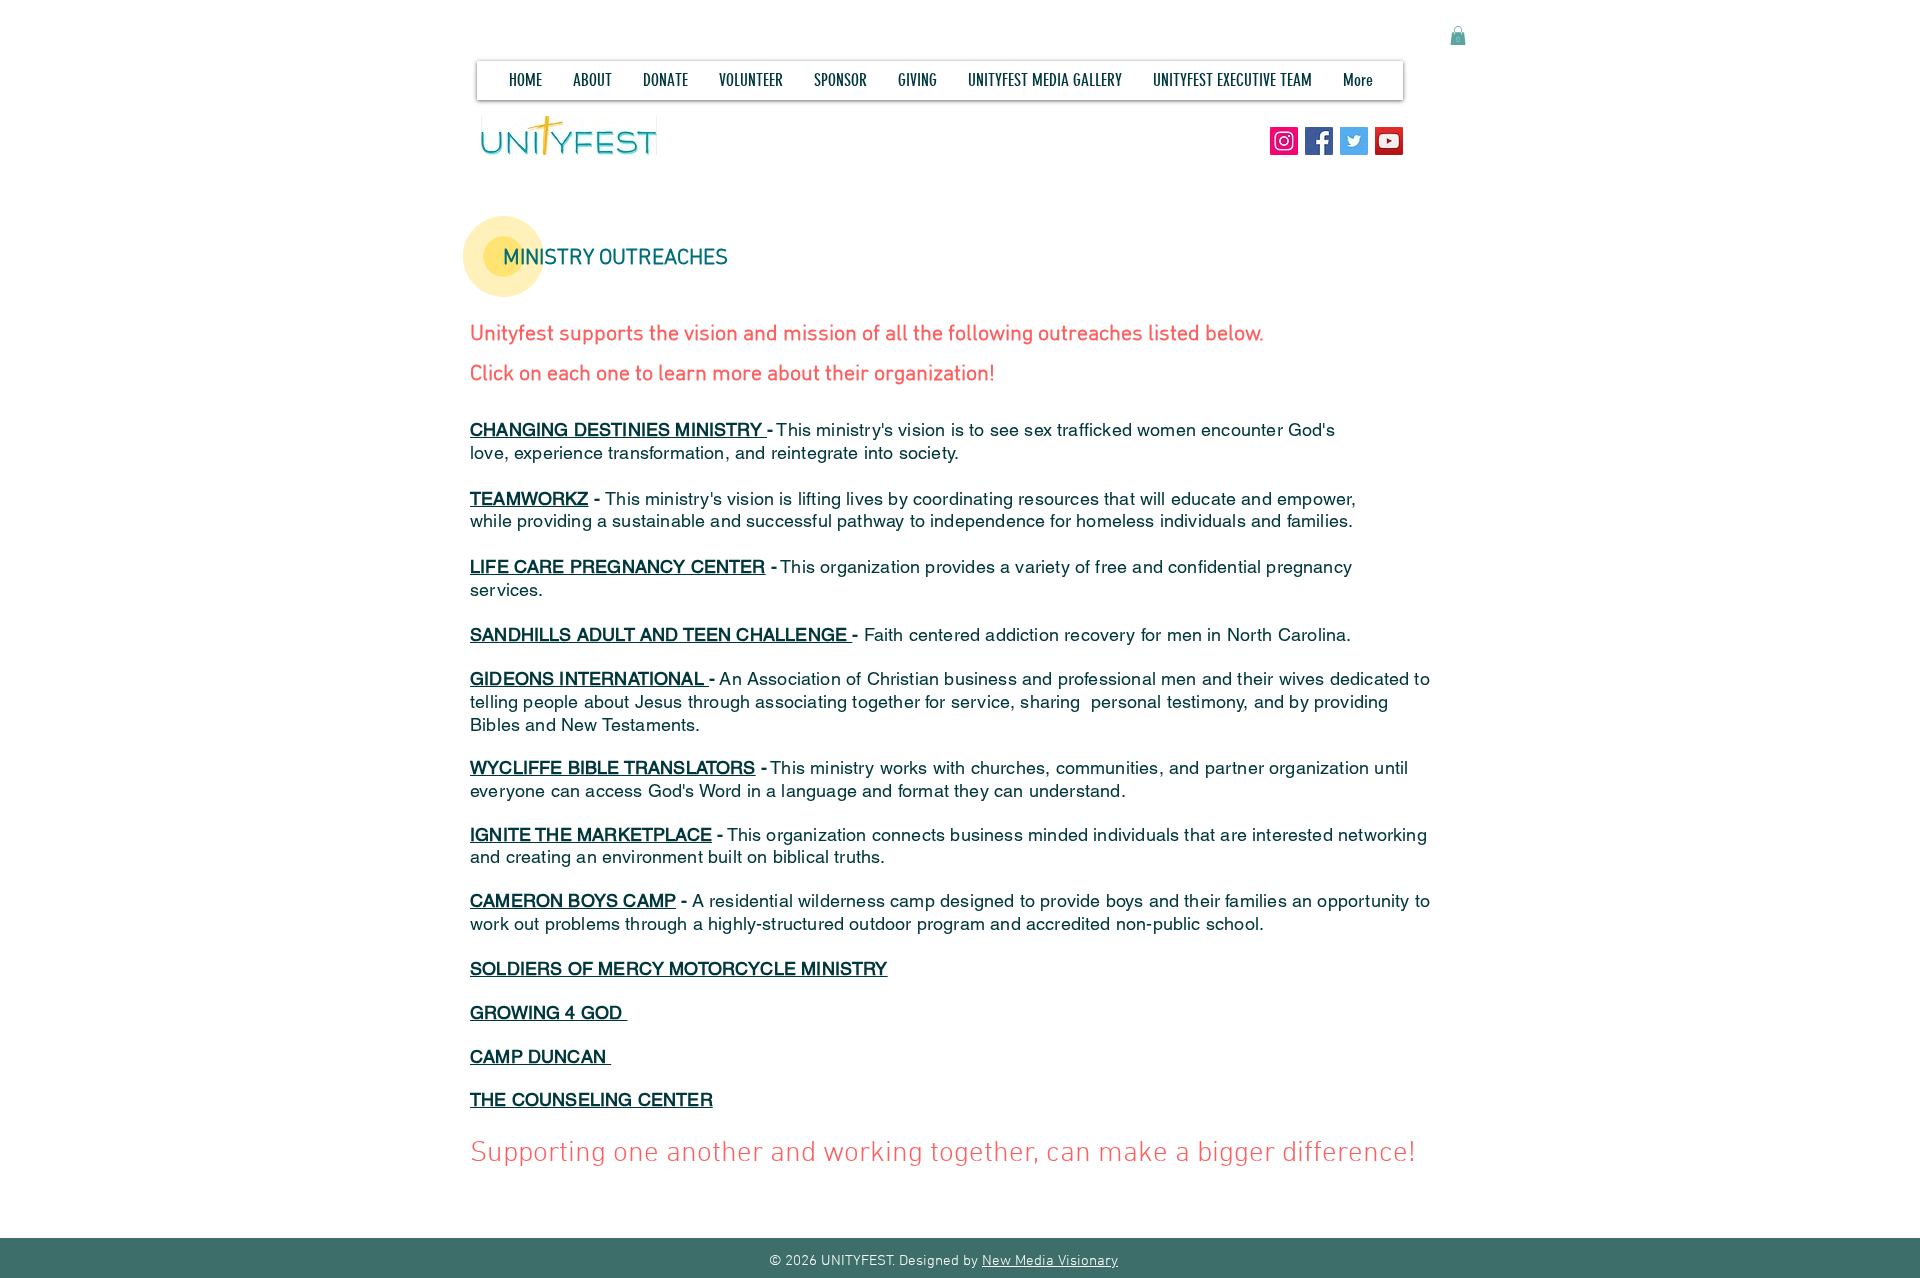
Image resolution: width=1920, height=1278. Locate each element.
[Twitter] (1354, 141)
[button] (1458, 35)
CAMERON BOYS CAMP (573, 900)
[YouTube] (1389, 141)
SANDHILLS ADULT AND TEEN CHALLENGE (661, 634)
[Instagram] (1284, 141)
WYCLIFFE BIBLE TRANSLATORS (613, 767)
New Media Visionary (1050, 1261)
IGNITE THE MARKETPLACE (591, 834)
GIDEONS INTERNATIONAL (589, 678)
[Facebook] (1319, 141)
